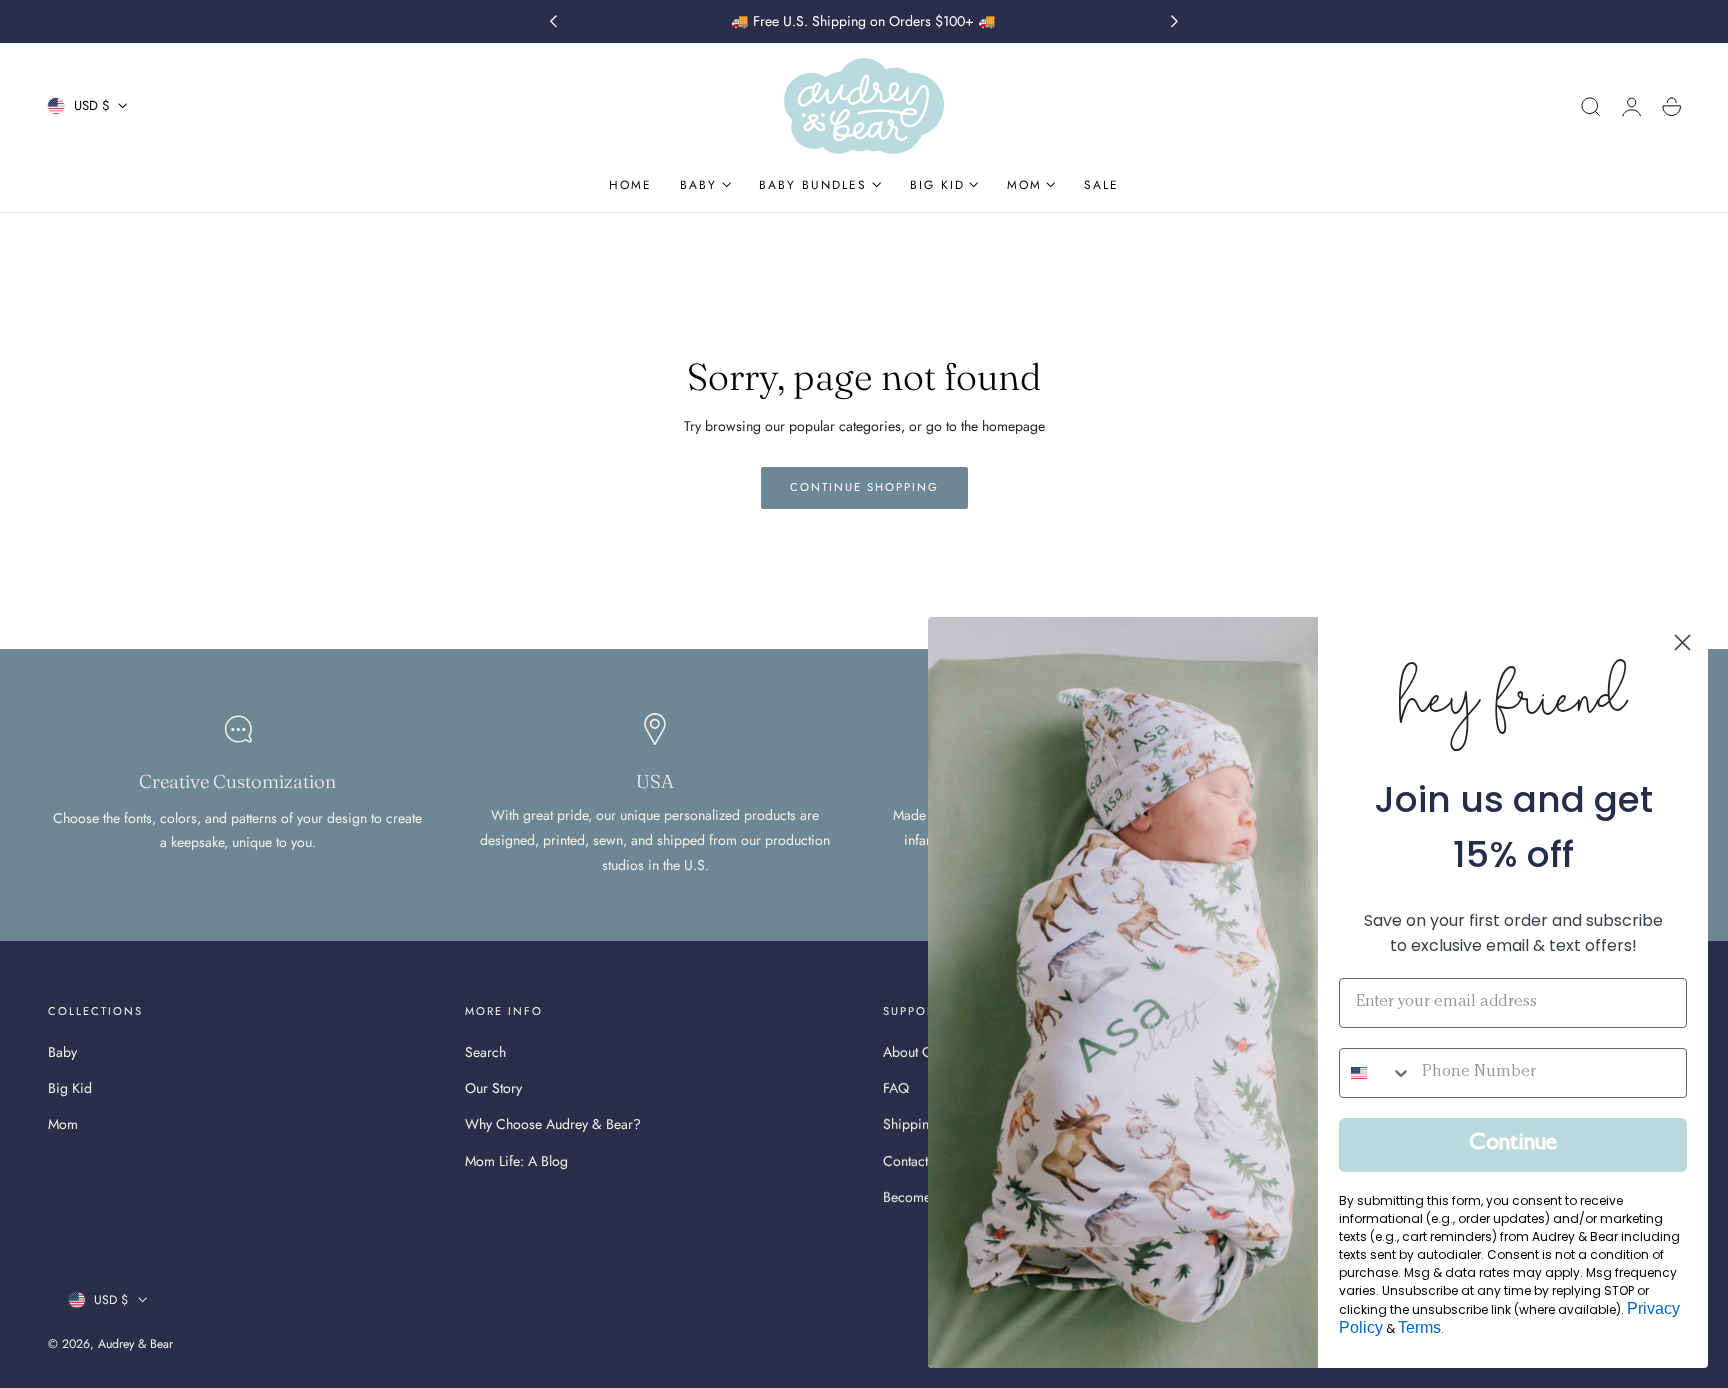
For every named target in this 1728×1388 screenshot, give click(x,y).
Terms (1419, 1327)
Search (485, 1052)
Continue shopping (864, 487)
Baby (62, 1052)
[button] (1591, 107)
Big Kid (70, 1089)
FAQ (896, 1089)
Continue (1513, 1145)
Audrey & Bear (135, 1344)
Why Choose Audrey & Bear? (553, 1125)
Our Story (493, 1089)
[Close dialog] (1682, 642)
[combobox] (1376, 1073)
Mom (63, 1125)
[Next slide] (1175, 22)
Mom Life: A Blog (516, 1161)
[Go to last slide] (553, 22)
